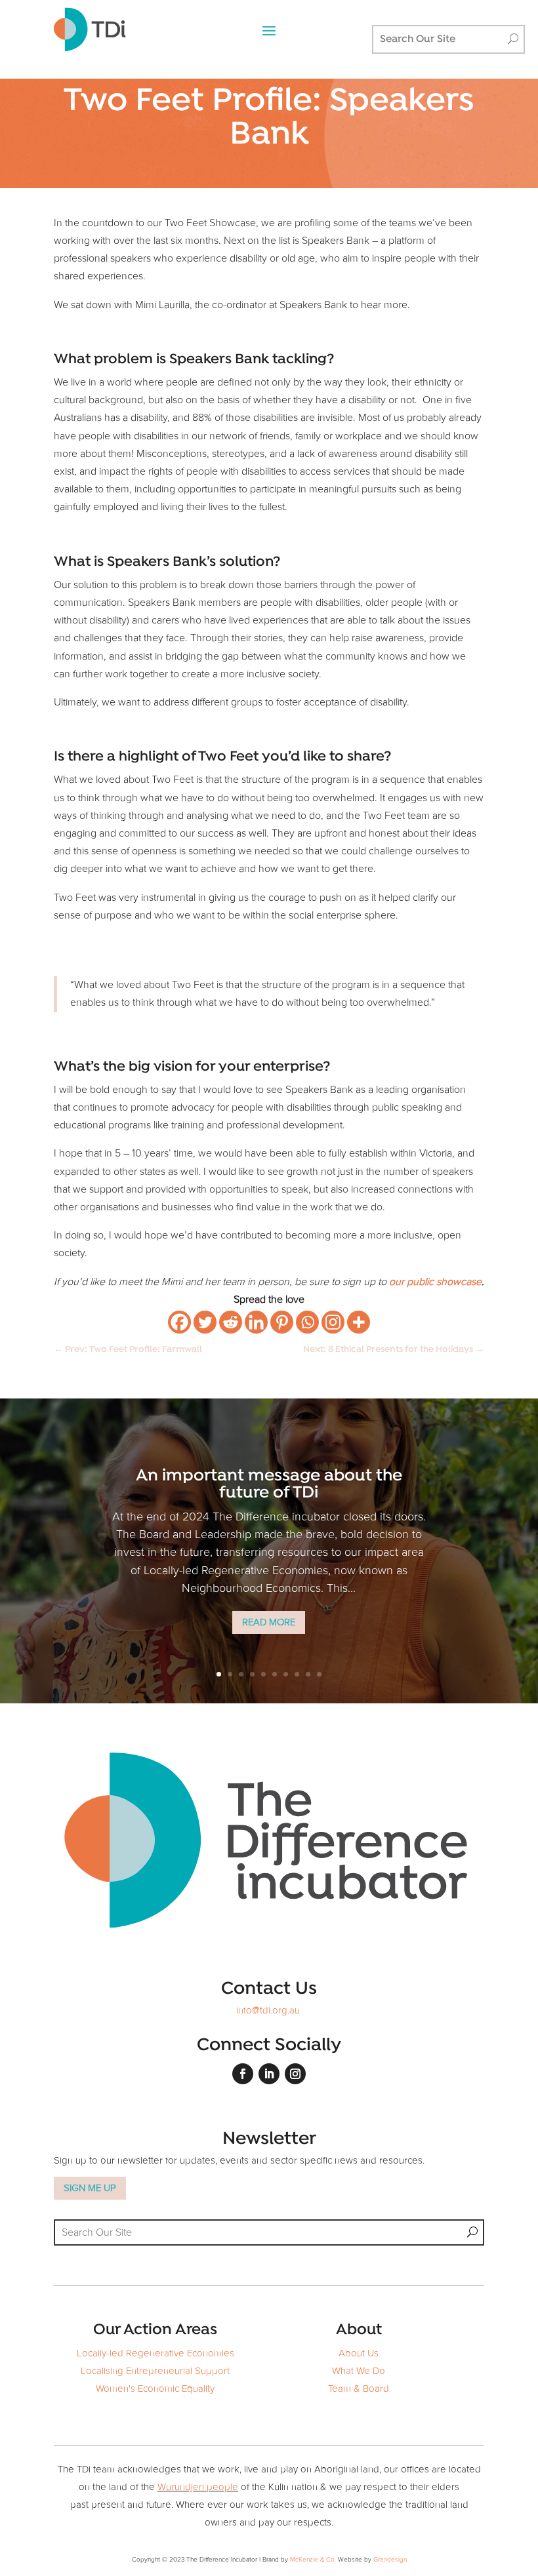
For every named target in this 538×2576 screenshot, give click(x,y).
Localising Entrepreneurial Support (155, 2371)
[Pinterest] (282, 1322)
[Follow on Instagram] (295, 2074)
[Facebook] (179, 1322)
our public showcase (435, 1282)
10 (319, 1674)
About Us (359, 2353)
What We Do (359, 2371)
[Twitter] (205, 1322)
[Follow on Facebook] (243, 2074)
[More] (359, 1322)
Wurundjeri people (198, 2487)
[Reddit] (231, 1322)
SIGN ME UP (90, 2188)
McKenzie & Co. (314, 2560)
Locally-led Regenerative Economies (155, 2353)
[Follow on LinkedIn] (269, 2074)
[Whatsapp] (307, 1322)
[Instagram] (333, 1322)
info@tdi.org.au (268, 2011)
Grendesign (390, 2560)
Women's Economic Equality (155, 2389)
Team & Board (359, 2389)
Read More (269, 1622)
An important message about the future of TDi (269, 1485)
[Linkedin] (256, 1322)
